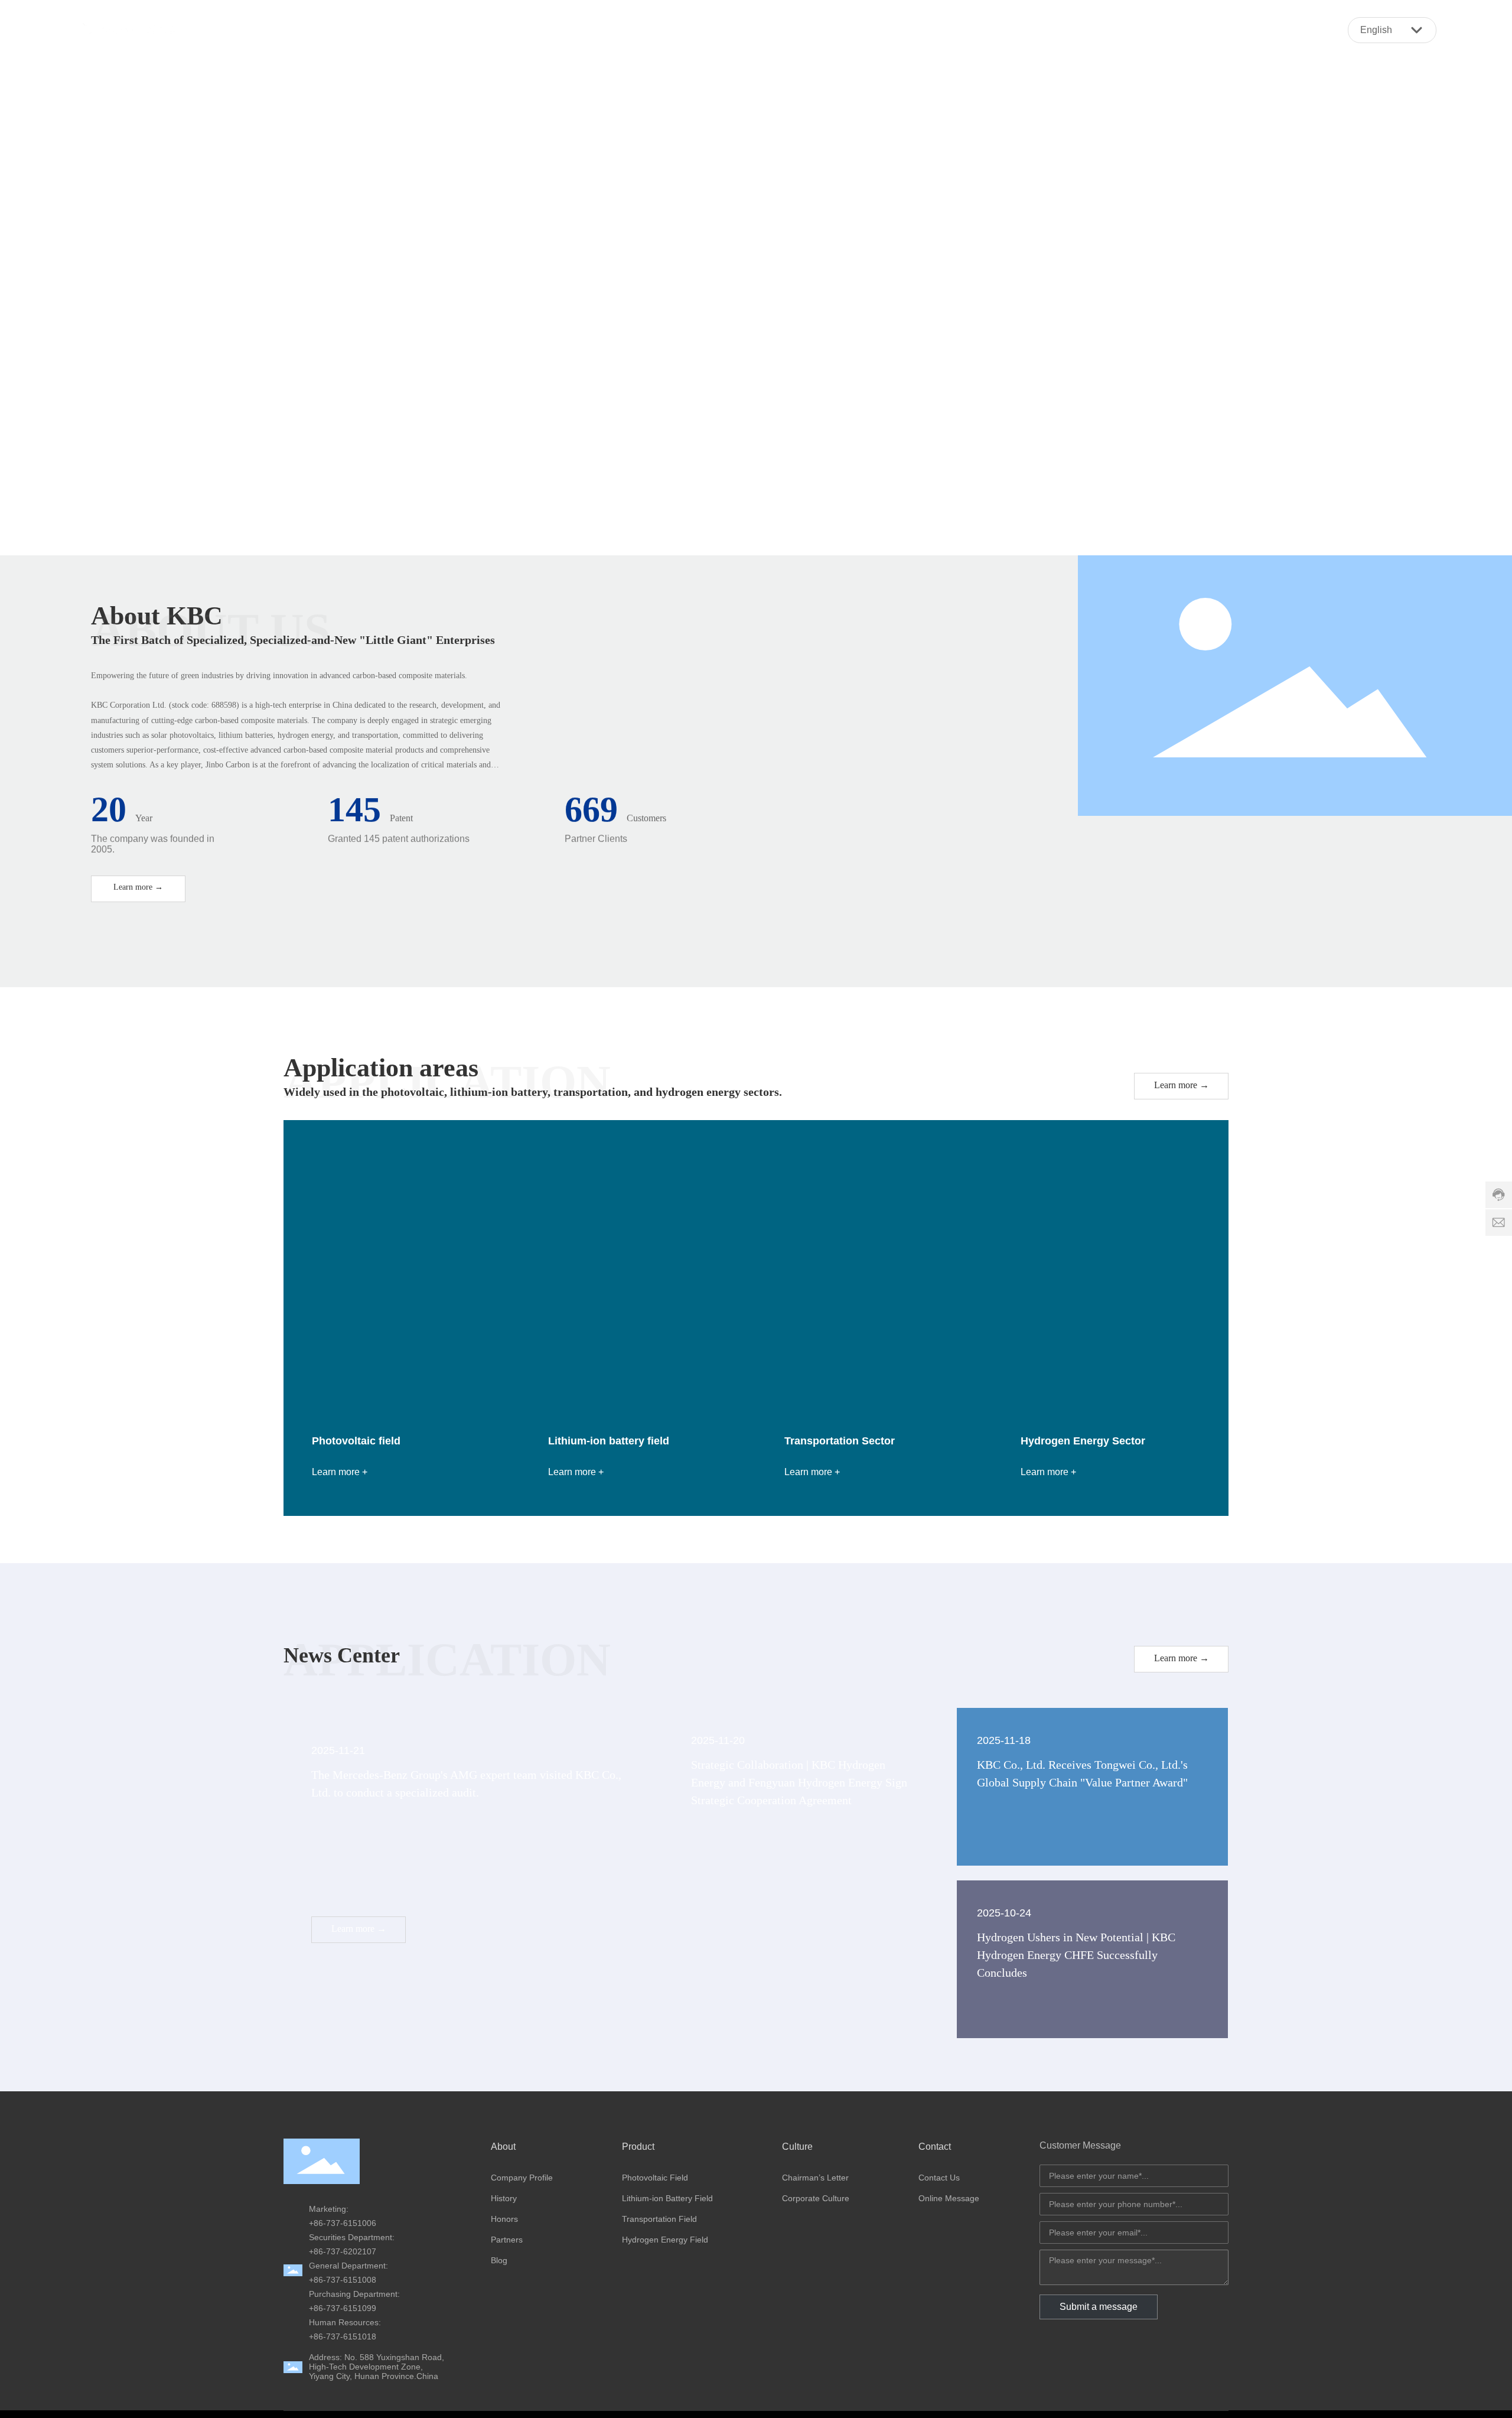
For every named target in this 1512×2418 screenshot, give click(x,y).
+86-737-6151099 (343, 2308)
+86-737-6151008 (343, 2280)
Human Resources (344, 2322)
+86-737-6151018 (343, 2336)
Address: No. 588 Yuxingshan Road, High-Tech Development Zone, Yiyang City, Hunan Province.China (377, 2367)
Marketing (328, 2209)
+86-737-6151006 (343, 2223)
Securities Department (351, 2237)
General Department (347, 2266)
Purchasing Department (353, 2294)
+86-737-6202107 (343, 2251)
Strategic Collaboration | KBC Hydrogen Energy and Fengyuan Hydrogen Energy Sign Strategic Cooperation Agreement (799, 1782)
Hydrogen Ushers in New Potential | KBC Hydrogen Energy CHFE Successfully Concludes (1076, 1955)
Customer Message (1080, 2145)
